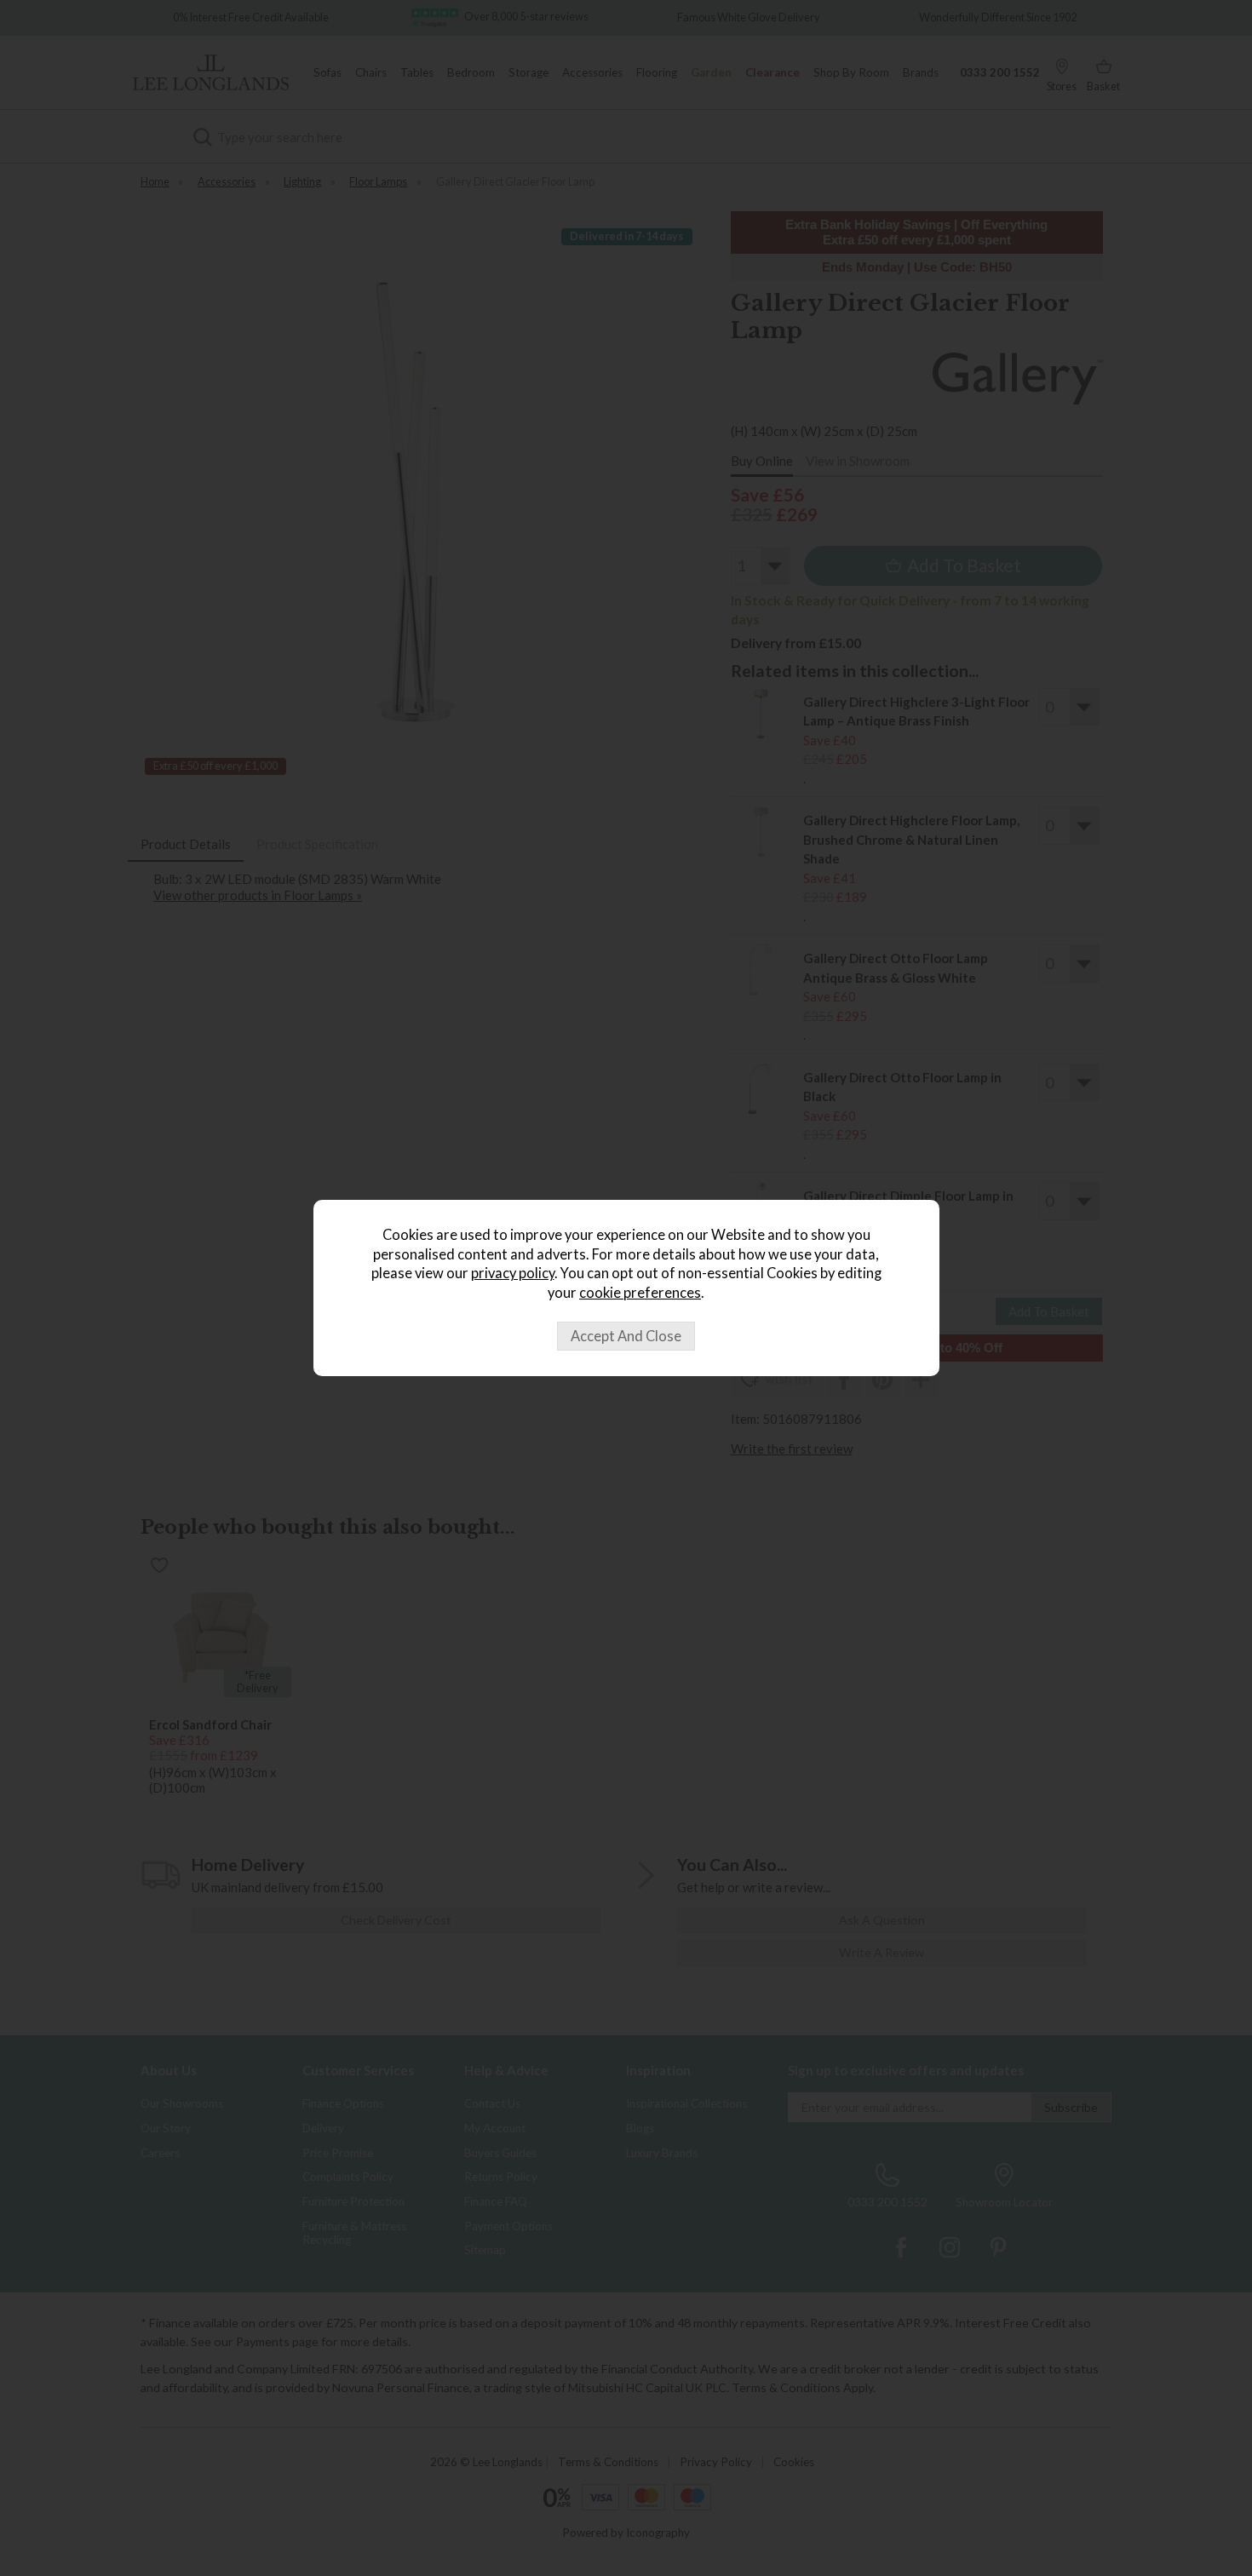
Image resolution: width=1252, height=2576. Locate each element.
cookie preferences (640, 1293)
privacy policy (513, 1273)
